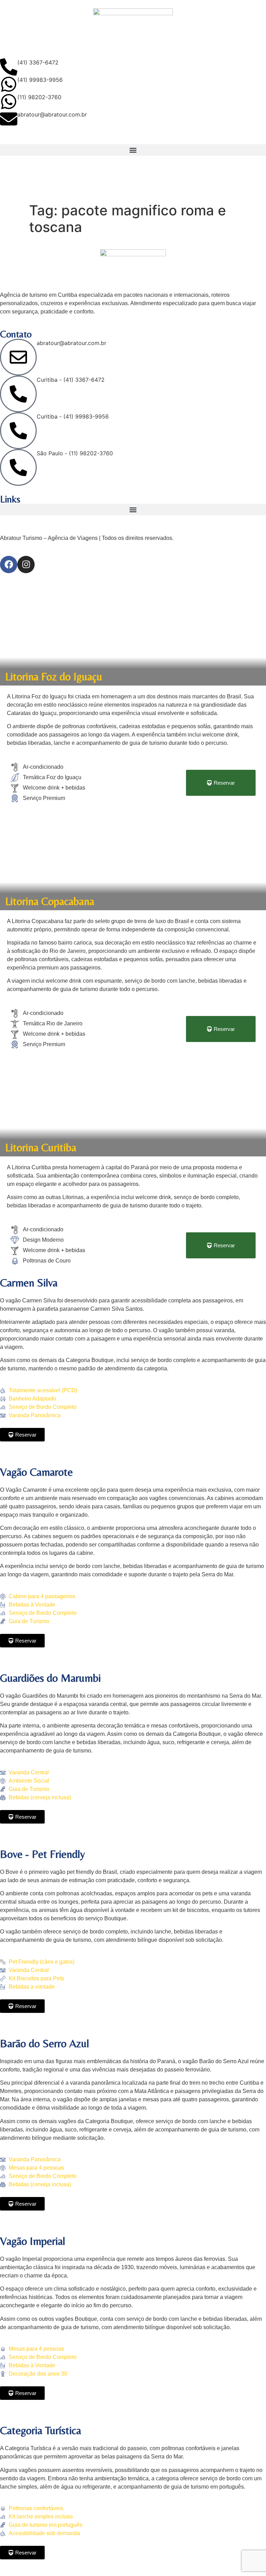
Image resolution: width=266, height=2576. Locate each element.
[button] (133, 150)
